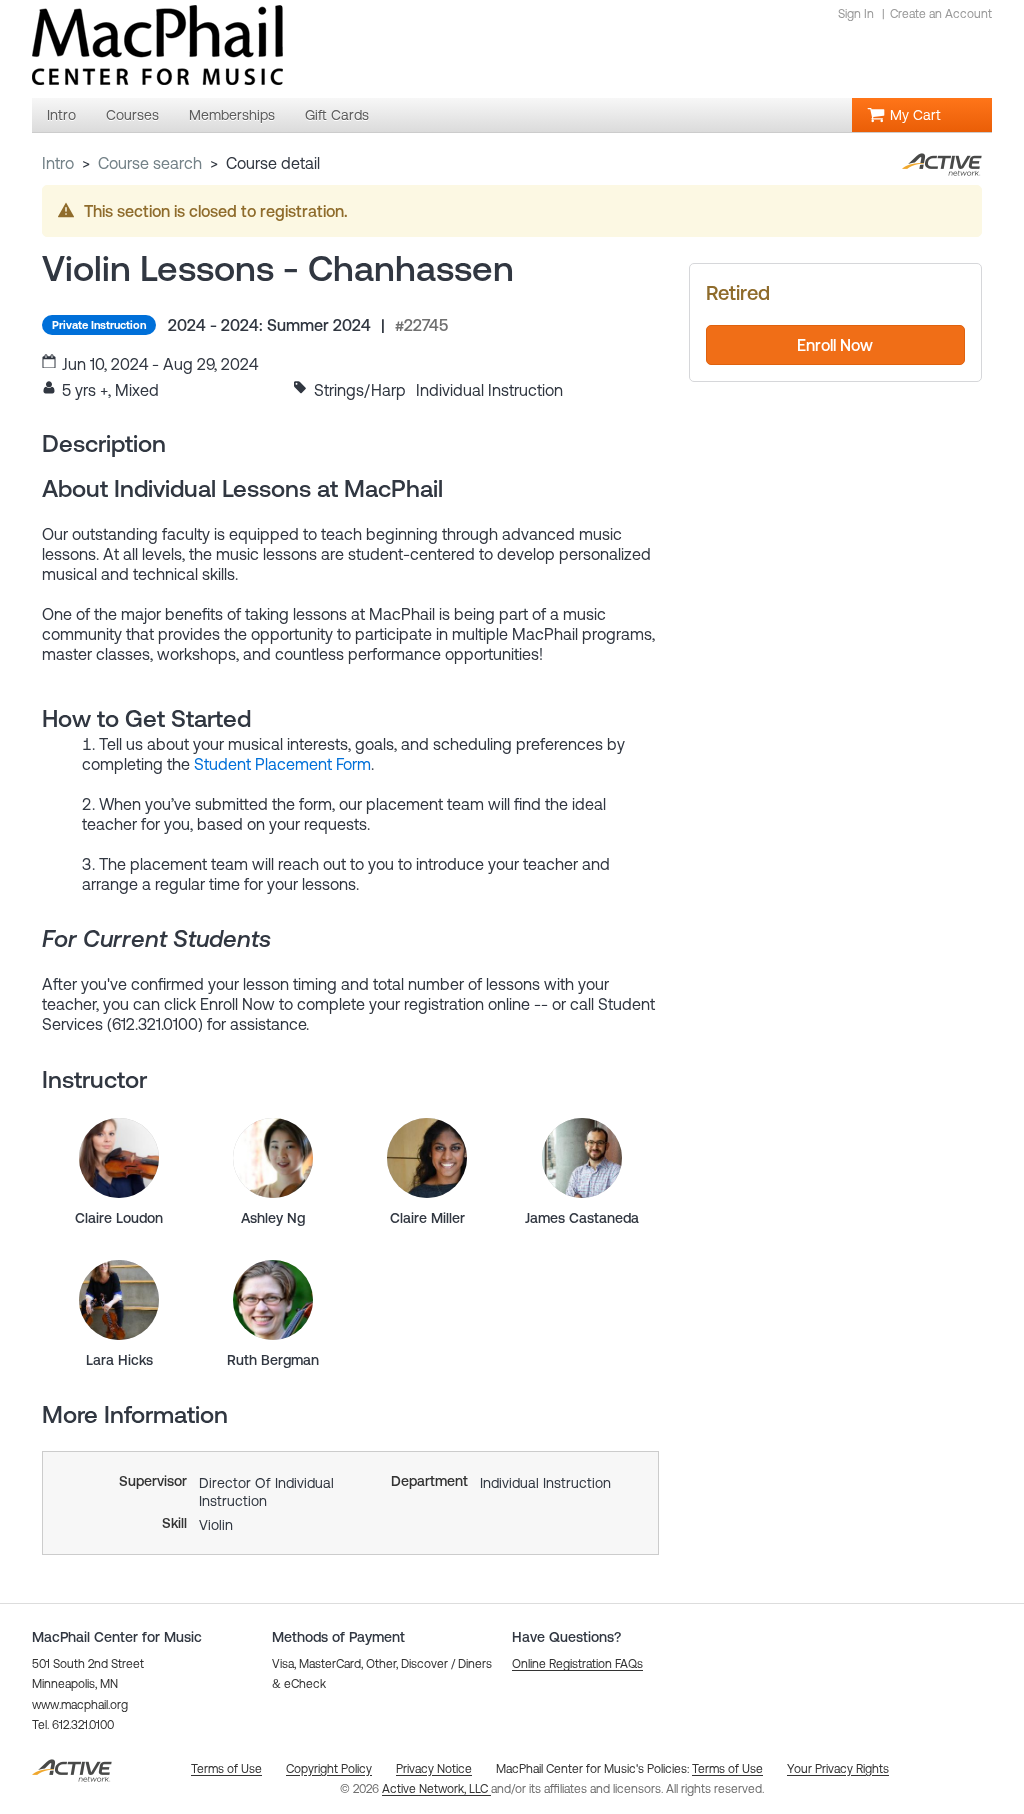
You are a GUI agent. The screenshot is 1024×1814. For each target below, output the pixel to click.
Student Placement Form (282, 764)
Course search (150, 163)
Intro (58, 163)
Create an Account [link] (941, 14)
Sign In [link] (856, 14)
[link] (119, 1158)
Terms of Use (727, 1769)
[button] (577, 1664)
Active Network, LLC (436, 1789)
